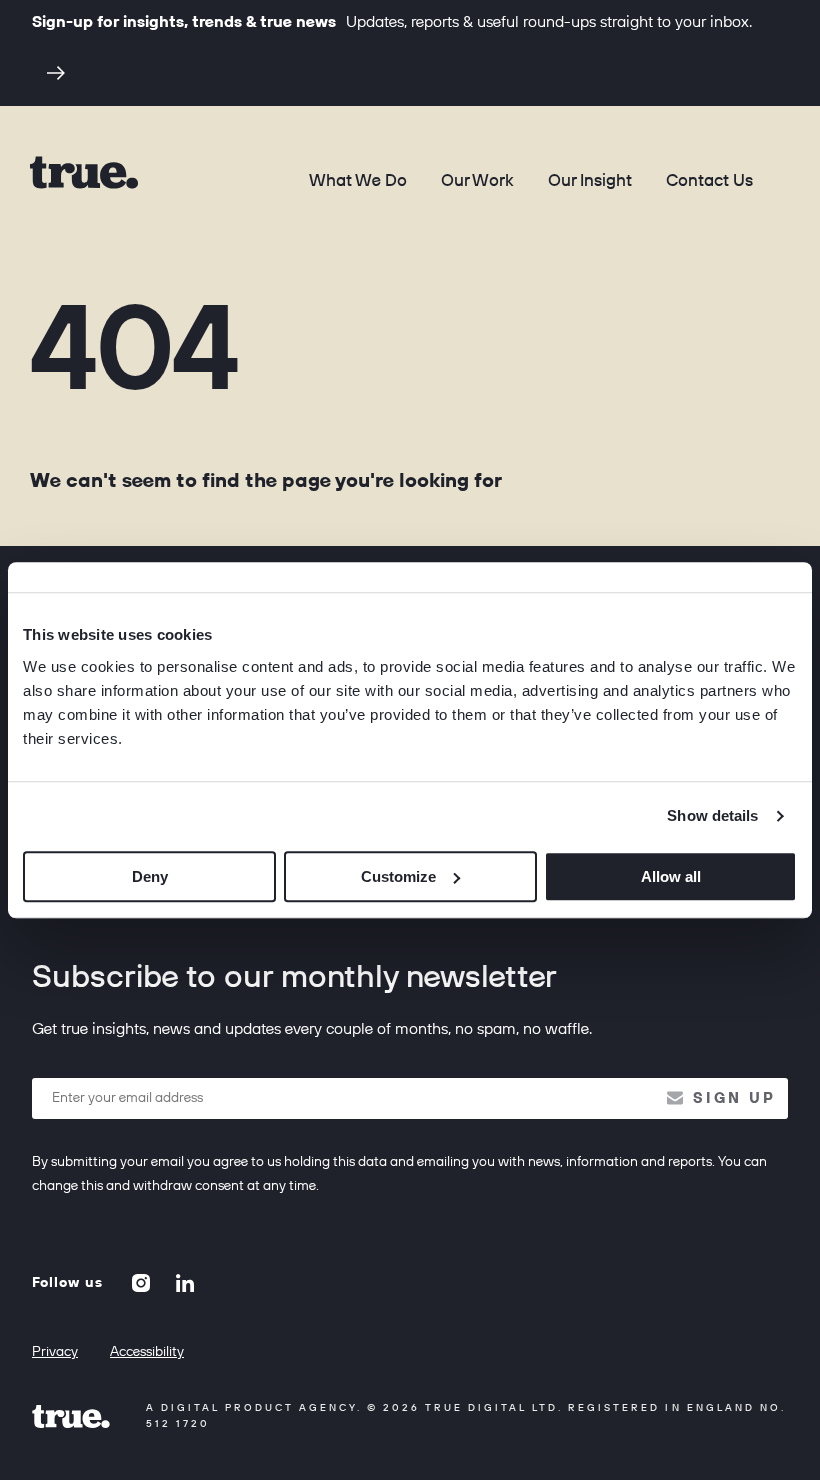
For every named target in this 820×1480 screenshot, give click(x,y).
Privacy (55, 1352)
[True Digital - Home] (84, 172)
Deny (150, 876)
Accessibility (147, 1352)
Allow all (671, 876)
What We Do (358, 181)
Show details (712, 815)
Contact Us (709, 181)
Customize (398, 876)
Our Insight (590, 181)
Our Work (477, 181)
